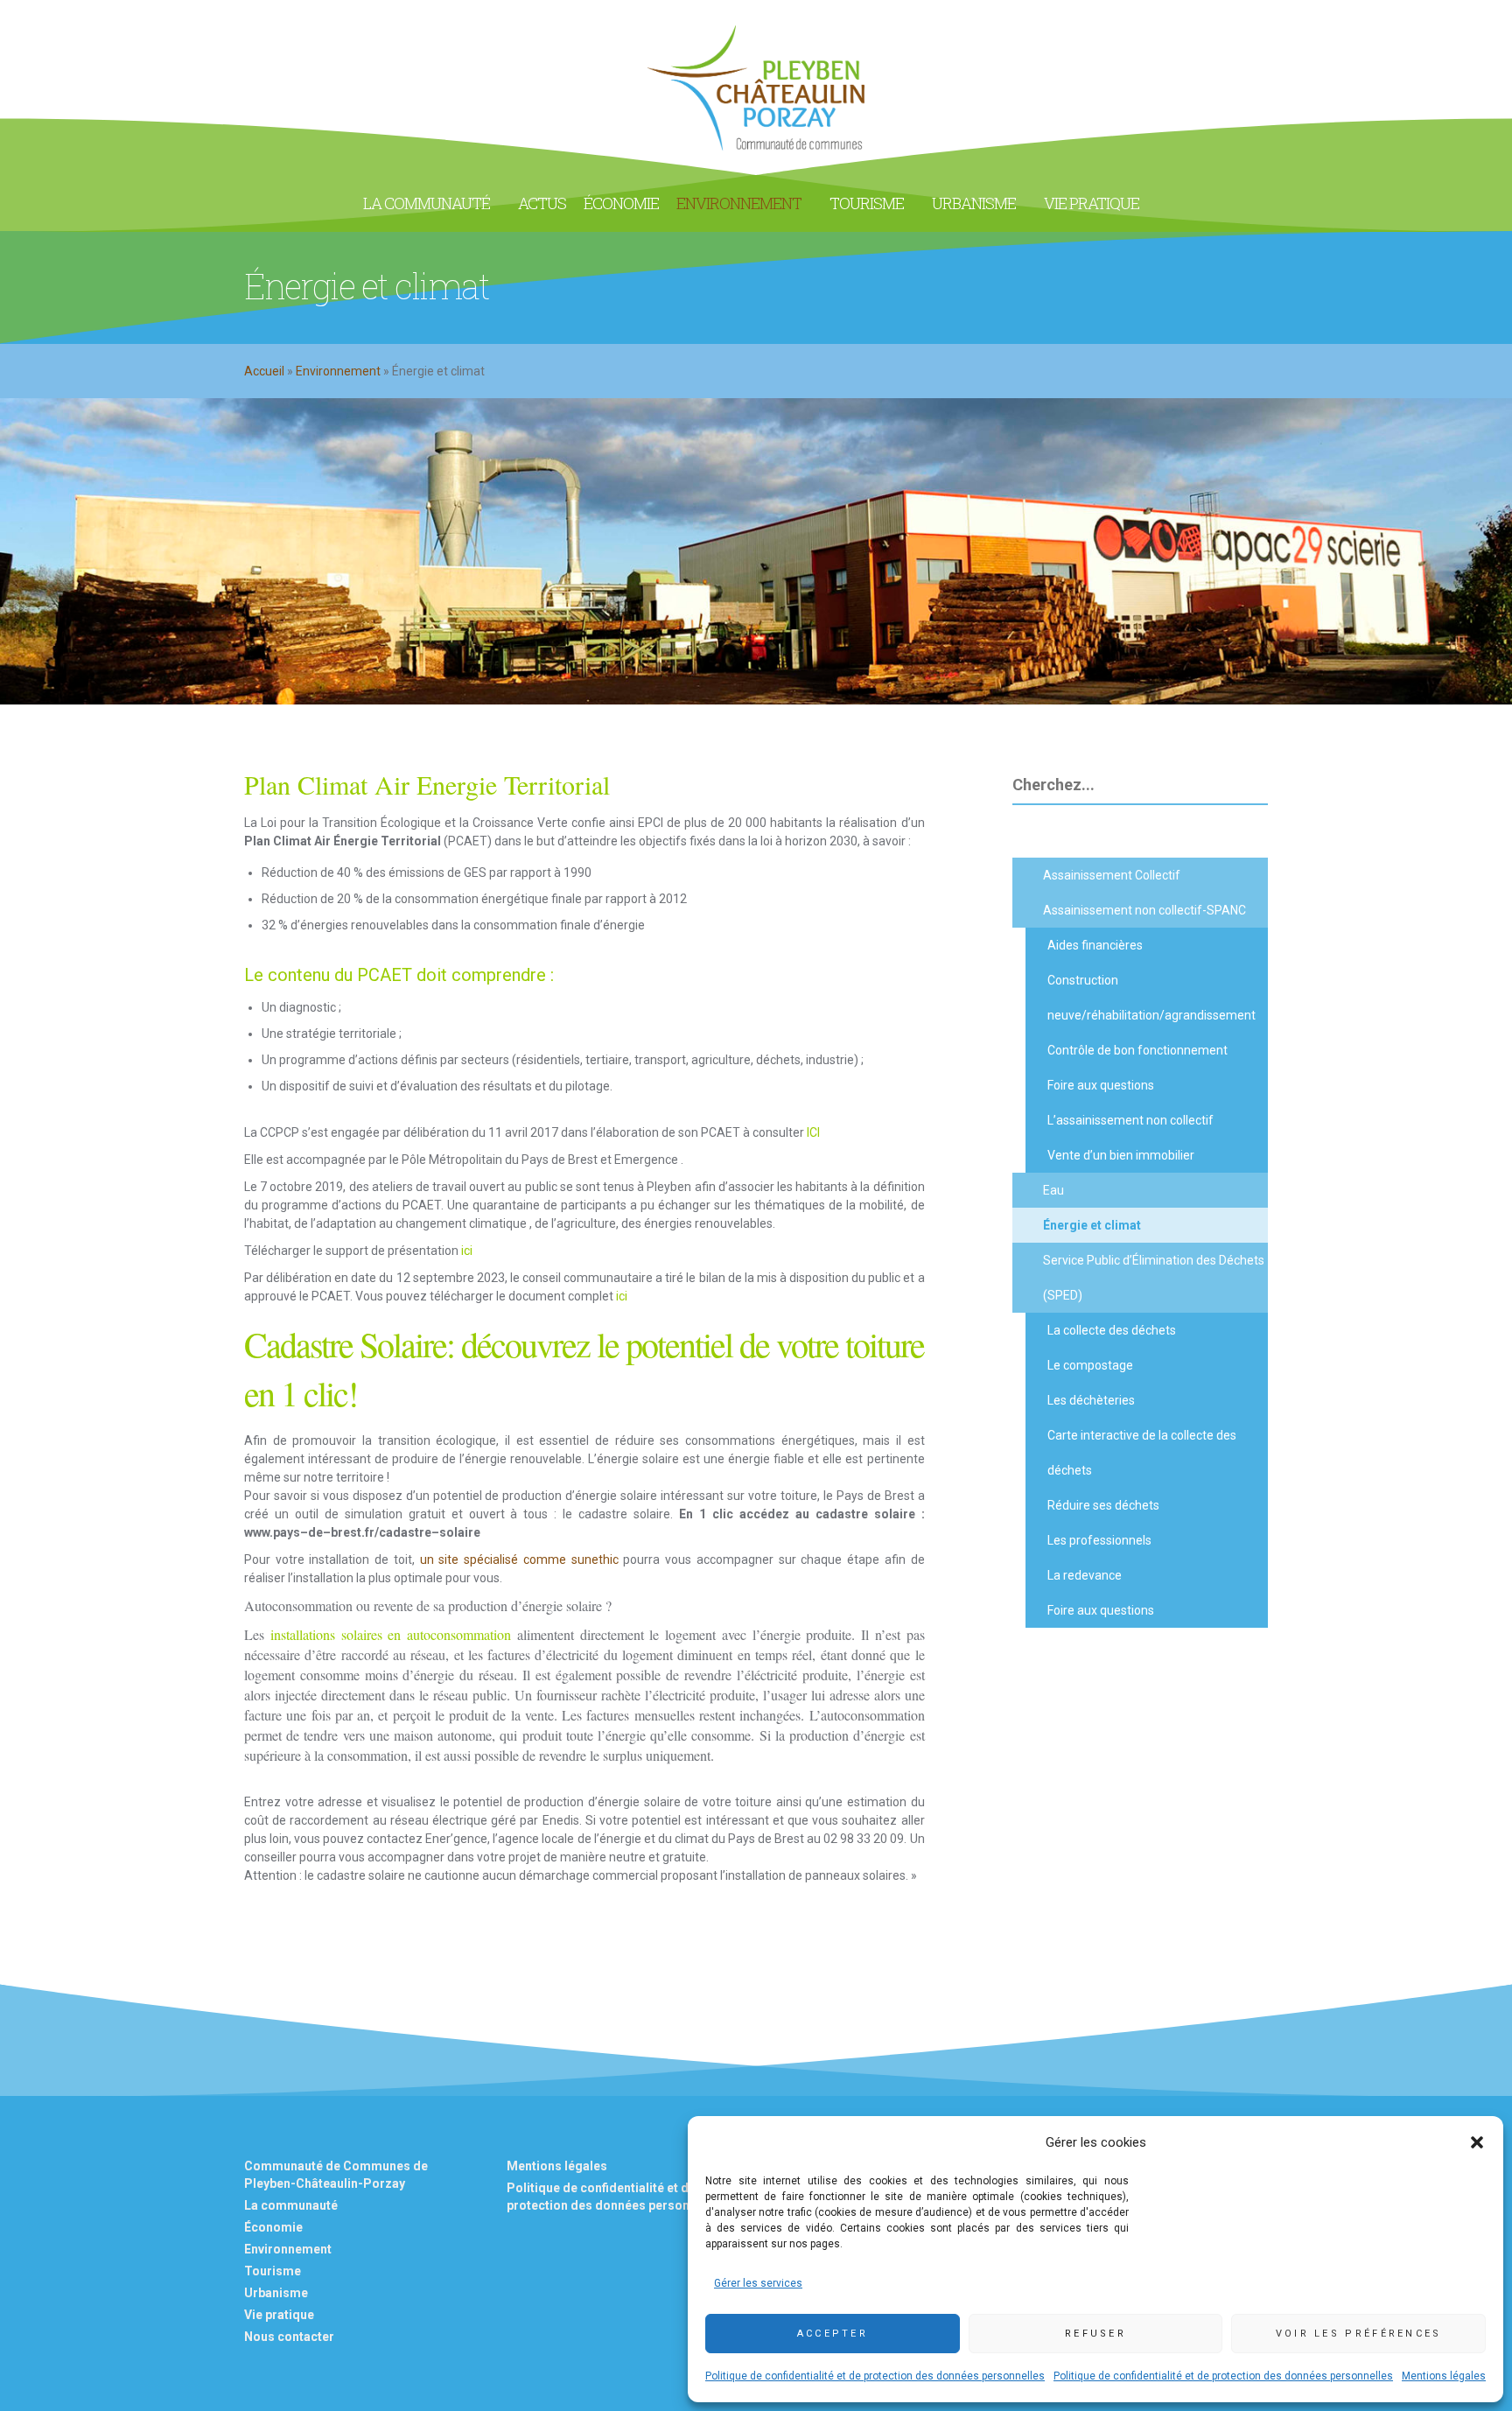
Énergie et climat (1092, 1225)
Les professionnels (1099, 1540)
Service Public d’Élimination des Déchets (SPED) (1154, 1278)
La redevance (1085, 1575)
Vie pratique (279, 2315)
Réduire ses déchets (1103, 1505)
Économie (273, 2227)
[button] (1477, 2142)
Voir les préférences (1359, 2334)
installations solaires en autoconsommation (391, 1634)
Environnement (338, 371)
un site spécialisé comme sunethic (519, 1559)
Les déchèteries (1091, 1400)
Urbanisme (276, 2293)
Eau (1053, 1190)
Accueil (264, 371)
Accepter (833, 2334)
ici (467, 1251)
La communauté (291, 2205)
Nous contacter (289, 2337)
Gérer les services (758, 2283)
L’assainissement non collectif (1130, 1120)
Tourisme (273, 2271)
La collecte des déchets (1112, 1330)
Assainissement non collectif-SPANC (1144, 910)
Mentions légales (1444, 2376)
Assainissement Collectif (1112, 875)
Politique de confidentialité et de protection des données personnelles (875, 2376)
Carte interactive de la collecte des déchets (1142, 1453)
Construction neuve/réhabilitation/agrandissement (1151, 998)
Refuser (1095, 2334)
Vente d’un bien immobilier (1121, 1155)
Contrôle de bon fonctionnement (1137, 1050)
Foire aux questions (1101, 1085)
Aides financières (1095, 945)
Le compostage (1090, 1365)
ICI (815, 1132)
